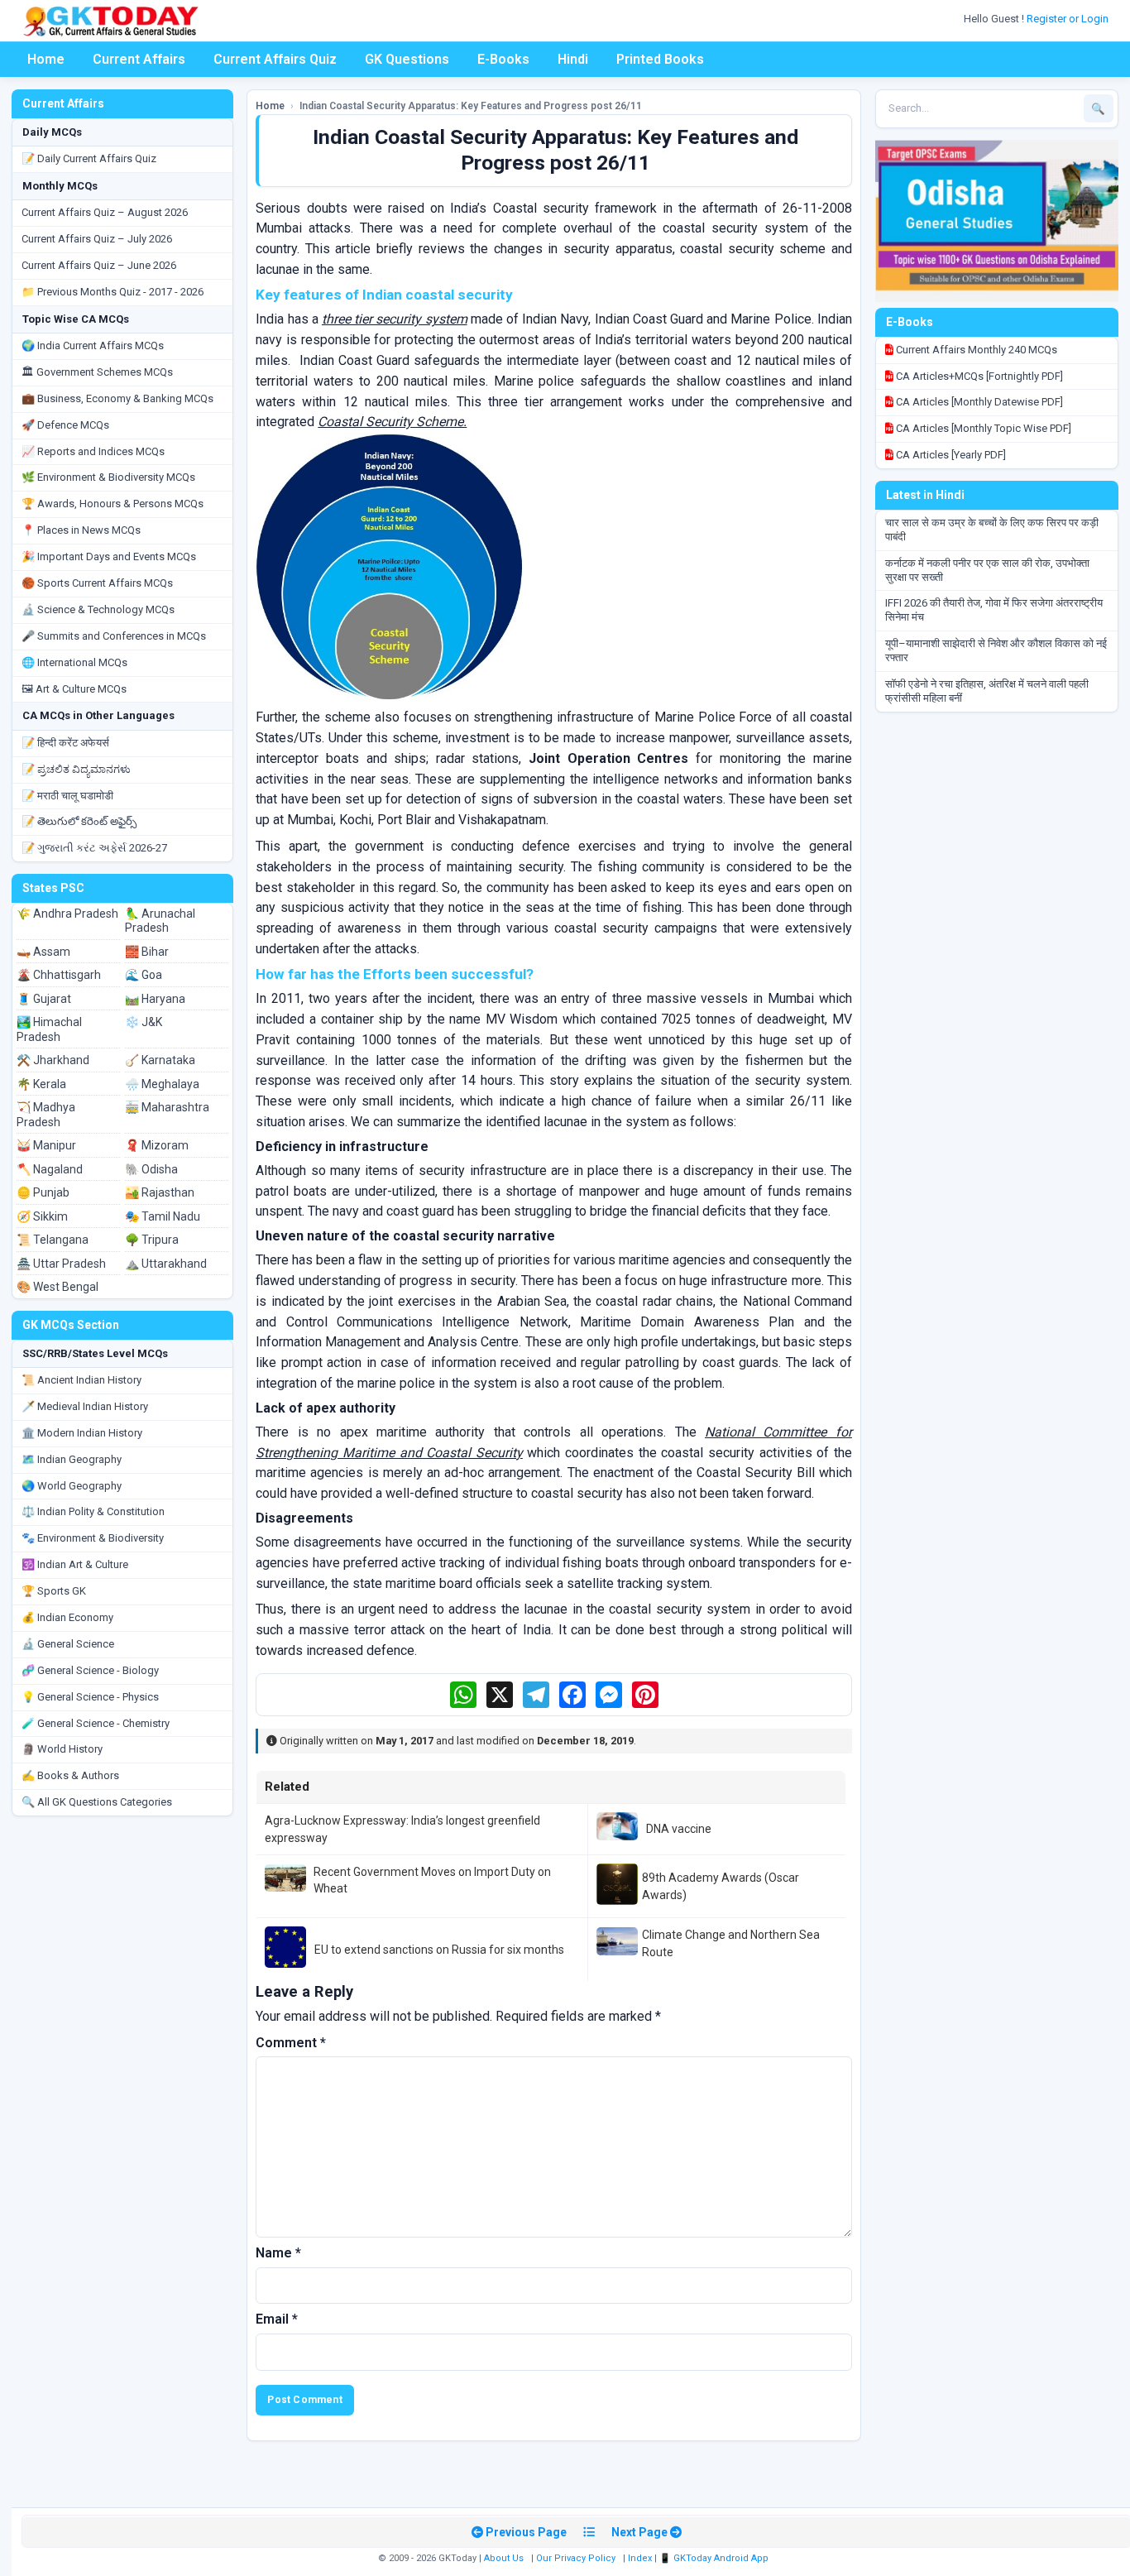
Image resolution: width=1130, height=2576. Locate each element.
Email (277, 2319)
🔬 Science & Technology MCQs (98, 609)
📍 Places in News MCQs (81, 530)
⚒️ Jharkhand (53, 1060)
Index (640, 2558)
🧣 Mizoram (157, 1145)
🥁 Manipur (46, 1145)
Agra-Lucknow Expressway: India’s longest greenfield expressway (402, 1829)
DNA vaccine (679, 1829)
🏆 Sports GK (54, 1591)
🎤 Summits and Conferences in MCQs (114, 636)
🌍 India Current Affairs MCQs (93, 345)
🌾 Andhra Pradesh (67, 914)
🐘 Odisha (151, 1169)
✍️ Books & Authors (70, 1775)
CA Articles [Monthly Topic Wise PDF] (982, 428)
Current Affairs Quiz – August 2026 (105, 212)
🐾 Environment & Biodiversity (93, 1538)
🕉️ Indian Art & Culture (75, 1564)
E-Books (503, 59)
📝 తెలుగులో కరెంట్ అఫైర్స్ (79, 821)
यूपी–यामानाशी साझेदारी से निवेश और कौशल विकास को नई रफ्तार (996, 650)
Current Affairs (139, 59)
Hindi (573, 59)
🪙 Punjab (43, 1192)
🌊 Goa (144, 975)
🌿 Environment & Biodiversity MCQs (108, 477)
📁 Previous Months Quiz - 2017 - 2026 (113, 292)
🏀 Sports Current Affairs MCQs (97, 583)
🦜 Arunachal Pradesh (160, 921)
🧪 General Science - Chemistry (96, 1723)
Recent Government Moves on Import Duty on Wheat (432, 1880)
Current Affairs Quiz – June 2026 (99, 265)
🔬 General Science (68, 1644)
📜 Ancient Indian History (81, 1380)
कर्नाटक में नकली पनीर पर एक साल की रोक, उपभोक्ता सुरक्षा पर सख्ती (987, 570)
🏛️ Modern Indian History (82, 1433)
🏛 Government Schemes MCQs (97, 372)
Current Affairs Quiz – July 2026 (97, 239)
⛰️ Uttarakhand (166, 1264)
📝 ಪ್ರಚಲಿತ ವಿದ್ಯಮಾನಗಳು (76, 769)
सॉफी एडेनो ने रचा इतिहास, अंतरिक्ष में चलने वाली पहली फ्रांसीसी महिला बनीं (987, 691)
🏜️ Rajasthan (160, 1192)
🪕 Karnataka (160, 1060)
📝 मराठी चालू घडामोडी (67, 796)
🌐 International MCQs (74, 662)
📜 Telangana (53, 1240)
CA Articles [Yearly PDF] (950, 455)
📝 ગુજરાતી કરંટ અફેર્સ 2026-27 (94, 848)
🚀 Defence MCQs (65, 425)
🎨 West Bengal (57, 1287)
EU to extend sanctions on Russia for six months (439, 1950)
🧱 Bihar (147, 952)
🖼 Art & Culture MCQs (74, 689)
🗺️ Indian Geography (72, 1459)
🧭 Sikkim (42, 1216)
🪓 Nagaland (50, 1169)
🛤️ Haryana (155, 999)
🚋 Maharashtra (167, 1107)
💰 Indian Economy (67, 1617)
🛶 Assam (43, 952)
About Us (504, 2558)
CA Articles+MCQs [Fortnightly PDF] (978, 376)
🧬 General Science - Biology (90, 1670)
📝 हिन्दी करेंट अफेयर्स (65, 743)
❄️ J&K (144, 1022)
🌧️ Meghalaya (162, 1084)
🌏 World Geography (72, 1486)
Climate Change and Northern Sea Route (731, 1943)
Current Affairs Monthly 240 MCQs (975, 350)
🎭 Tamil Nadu (163, 1216)
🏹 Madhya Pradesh (46, 1115)
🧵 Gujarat (44, 999)
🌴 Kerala (41, 1084)
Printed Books (660, 59)
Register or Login (1069, 19)
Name (278, 2253)
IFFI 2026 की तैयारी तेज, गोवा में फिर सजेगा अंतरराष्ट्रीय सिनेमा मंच (994, 610)
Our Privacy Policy (576, 2558)
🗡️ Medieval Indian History (85, 1406)
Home (46, 59)
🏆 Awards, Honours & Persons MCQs (113, 504)
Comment (291, 2043)
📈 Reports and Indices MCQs (93, 451)
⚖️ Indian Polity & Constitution (93, 1511)
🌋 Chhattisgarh (59, 975)
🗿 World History (62, 1749)
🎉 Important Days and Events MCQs (109, 556)
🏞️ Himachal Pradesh (49, 1029)
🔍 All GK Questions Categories (97, 1802)
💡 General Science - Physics (90, 1697)
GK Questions (407, 59)
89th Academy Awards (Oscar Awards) (721, 1886)
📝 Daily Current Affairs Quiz (89, 158)
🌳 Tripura (152, 1240)
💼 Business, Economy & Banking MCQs (117, 398)
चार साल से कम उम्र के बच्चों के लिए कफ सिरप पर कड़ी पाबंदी (992, 530)
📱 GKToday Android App (715, 2558)
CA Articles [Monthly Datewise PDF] (978, 402)
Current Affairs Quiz (275, 59)
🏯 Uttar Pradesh (61, 1264)
